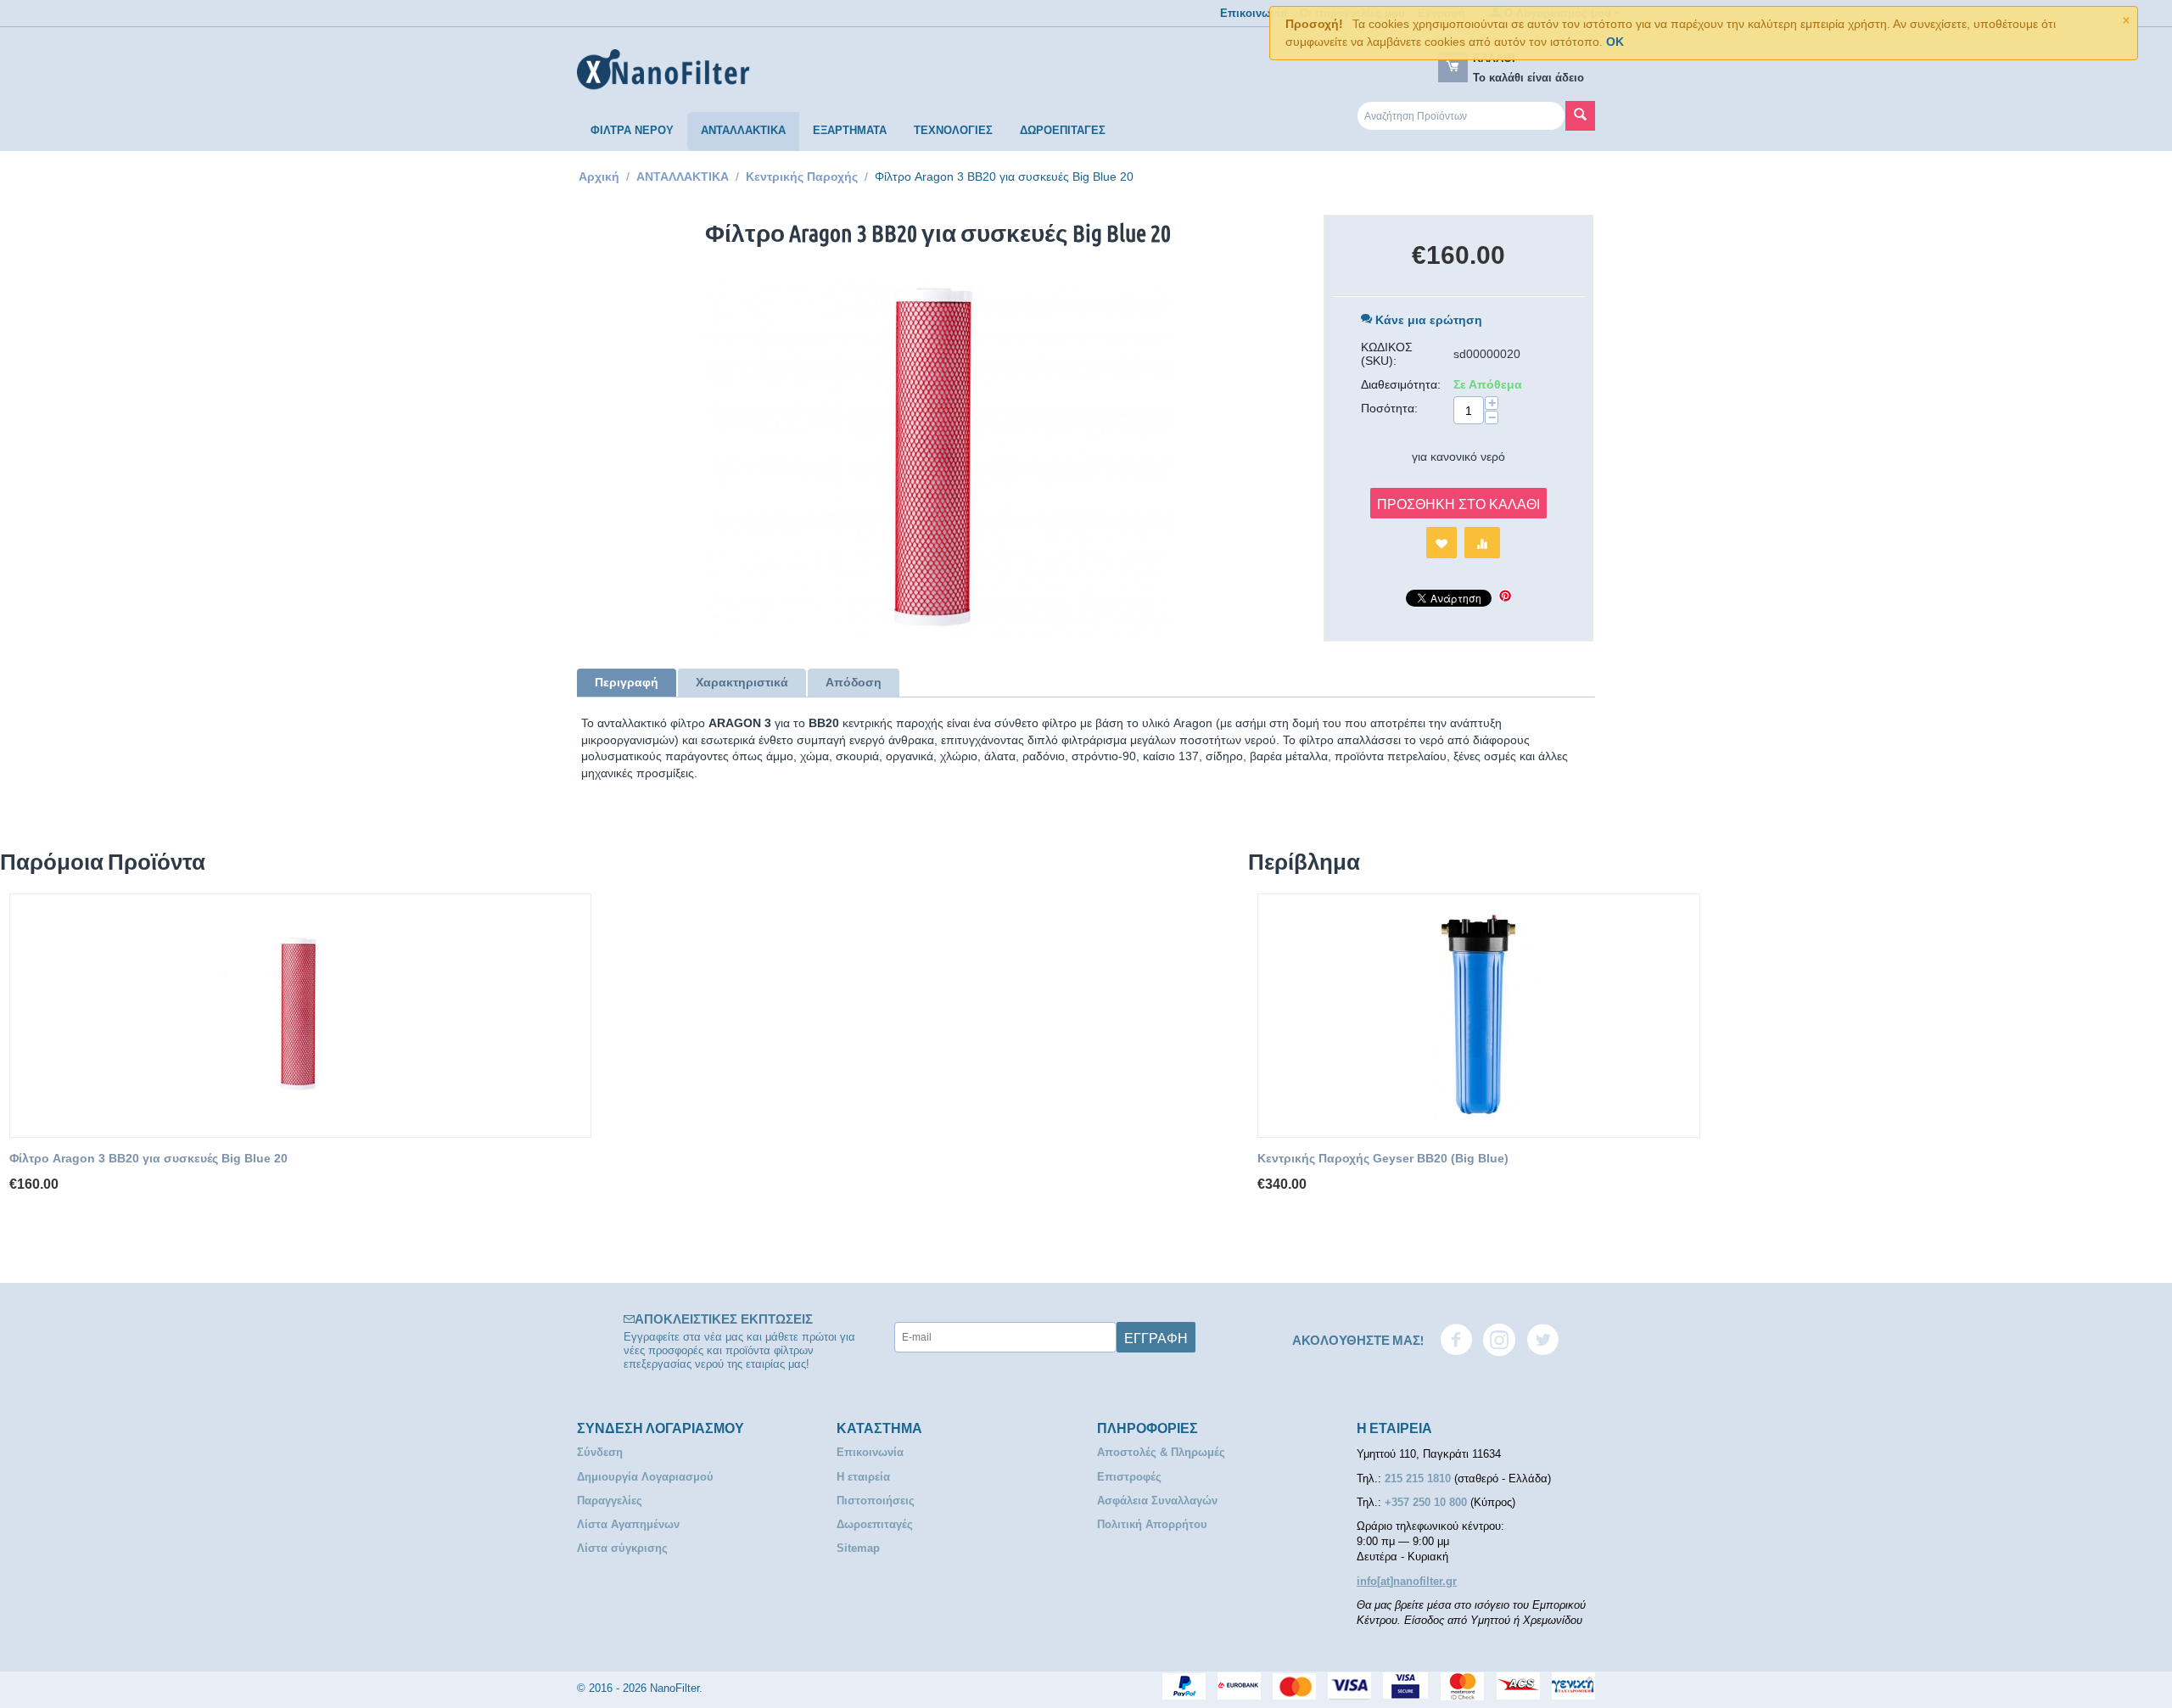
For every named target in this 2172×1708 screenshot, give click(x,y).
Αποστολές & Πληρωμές (1161, 1452)
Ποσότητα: (1389, 408)
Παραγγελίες (610, 1501)
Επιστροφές (1129, 1477)
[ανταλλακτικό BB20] (938, 460)
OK (1615, 42)
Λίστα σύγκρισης (622, 1548)
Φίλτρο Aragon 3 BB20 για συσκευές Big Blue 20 (148, 1158)
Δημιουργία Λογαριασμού (645, 1477)
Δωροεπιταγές (875, 1524)
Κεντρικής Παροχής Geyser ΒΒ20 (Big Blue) (1383, 1158)
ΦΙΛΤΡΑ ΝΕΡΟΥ (632, 130)
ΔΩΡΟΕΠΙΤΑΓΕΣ (1063, 130)
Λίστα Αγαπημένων (628, 1524)
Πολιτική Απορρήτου (1152, 1524)
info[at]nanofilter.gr (1407, 1581)
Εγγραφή (1156, 1337)
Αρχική (599, 176)
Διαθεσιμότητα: (1401, 384)
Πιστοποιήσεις (876, 1501)
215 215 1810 (1419, 1478)
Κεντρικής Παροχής (802, 176)
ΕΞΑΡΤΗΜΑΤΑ (850, 130)
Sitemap (858, 1548)
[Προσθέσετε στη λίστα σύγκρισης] (1482, 543)
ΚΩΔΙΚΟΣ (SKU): (1387, 354)
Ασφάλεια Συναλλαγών (1157, 1501)
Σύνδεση (600, 1452)
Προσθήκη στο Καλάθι (1458, 503)
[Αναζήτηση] (1580, 116)
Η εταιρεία (863, 1477)
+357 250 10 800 (1427, 1502)
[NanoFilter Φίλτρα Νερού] (663, 69)
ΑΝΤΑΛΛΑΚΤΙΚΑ (743, 130)
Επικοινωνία (1254, 13)
